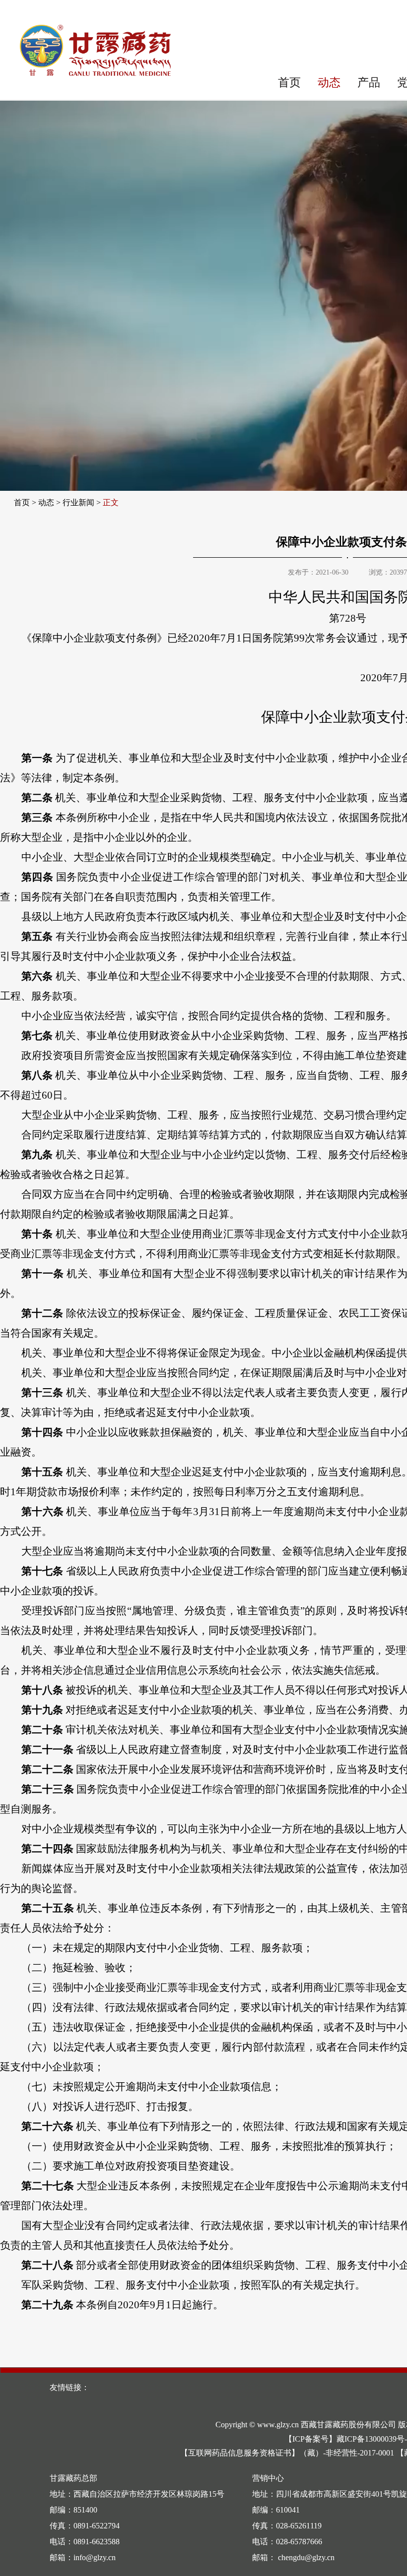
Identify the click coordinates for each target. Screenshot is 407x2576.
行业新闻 (78, 502)
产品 (369, 83)
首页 (289, 83)
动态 (329, 83)
